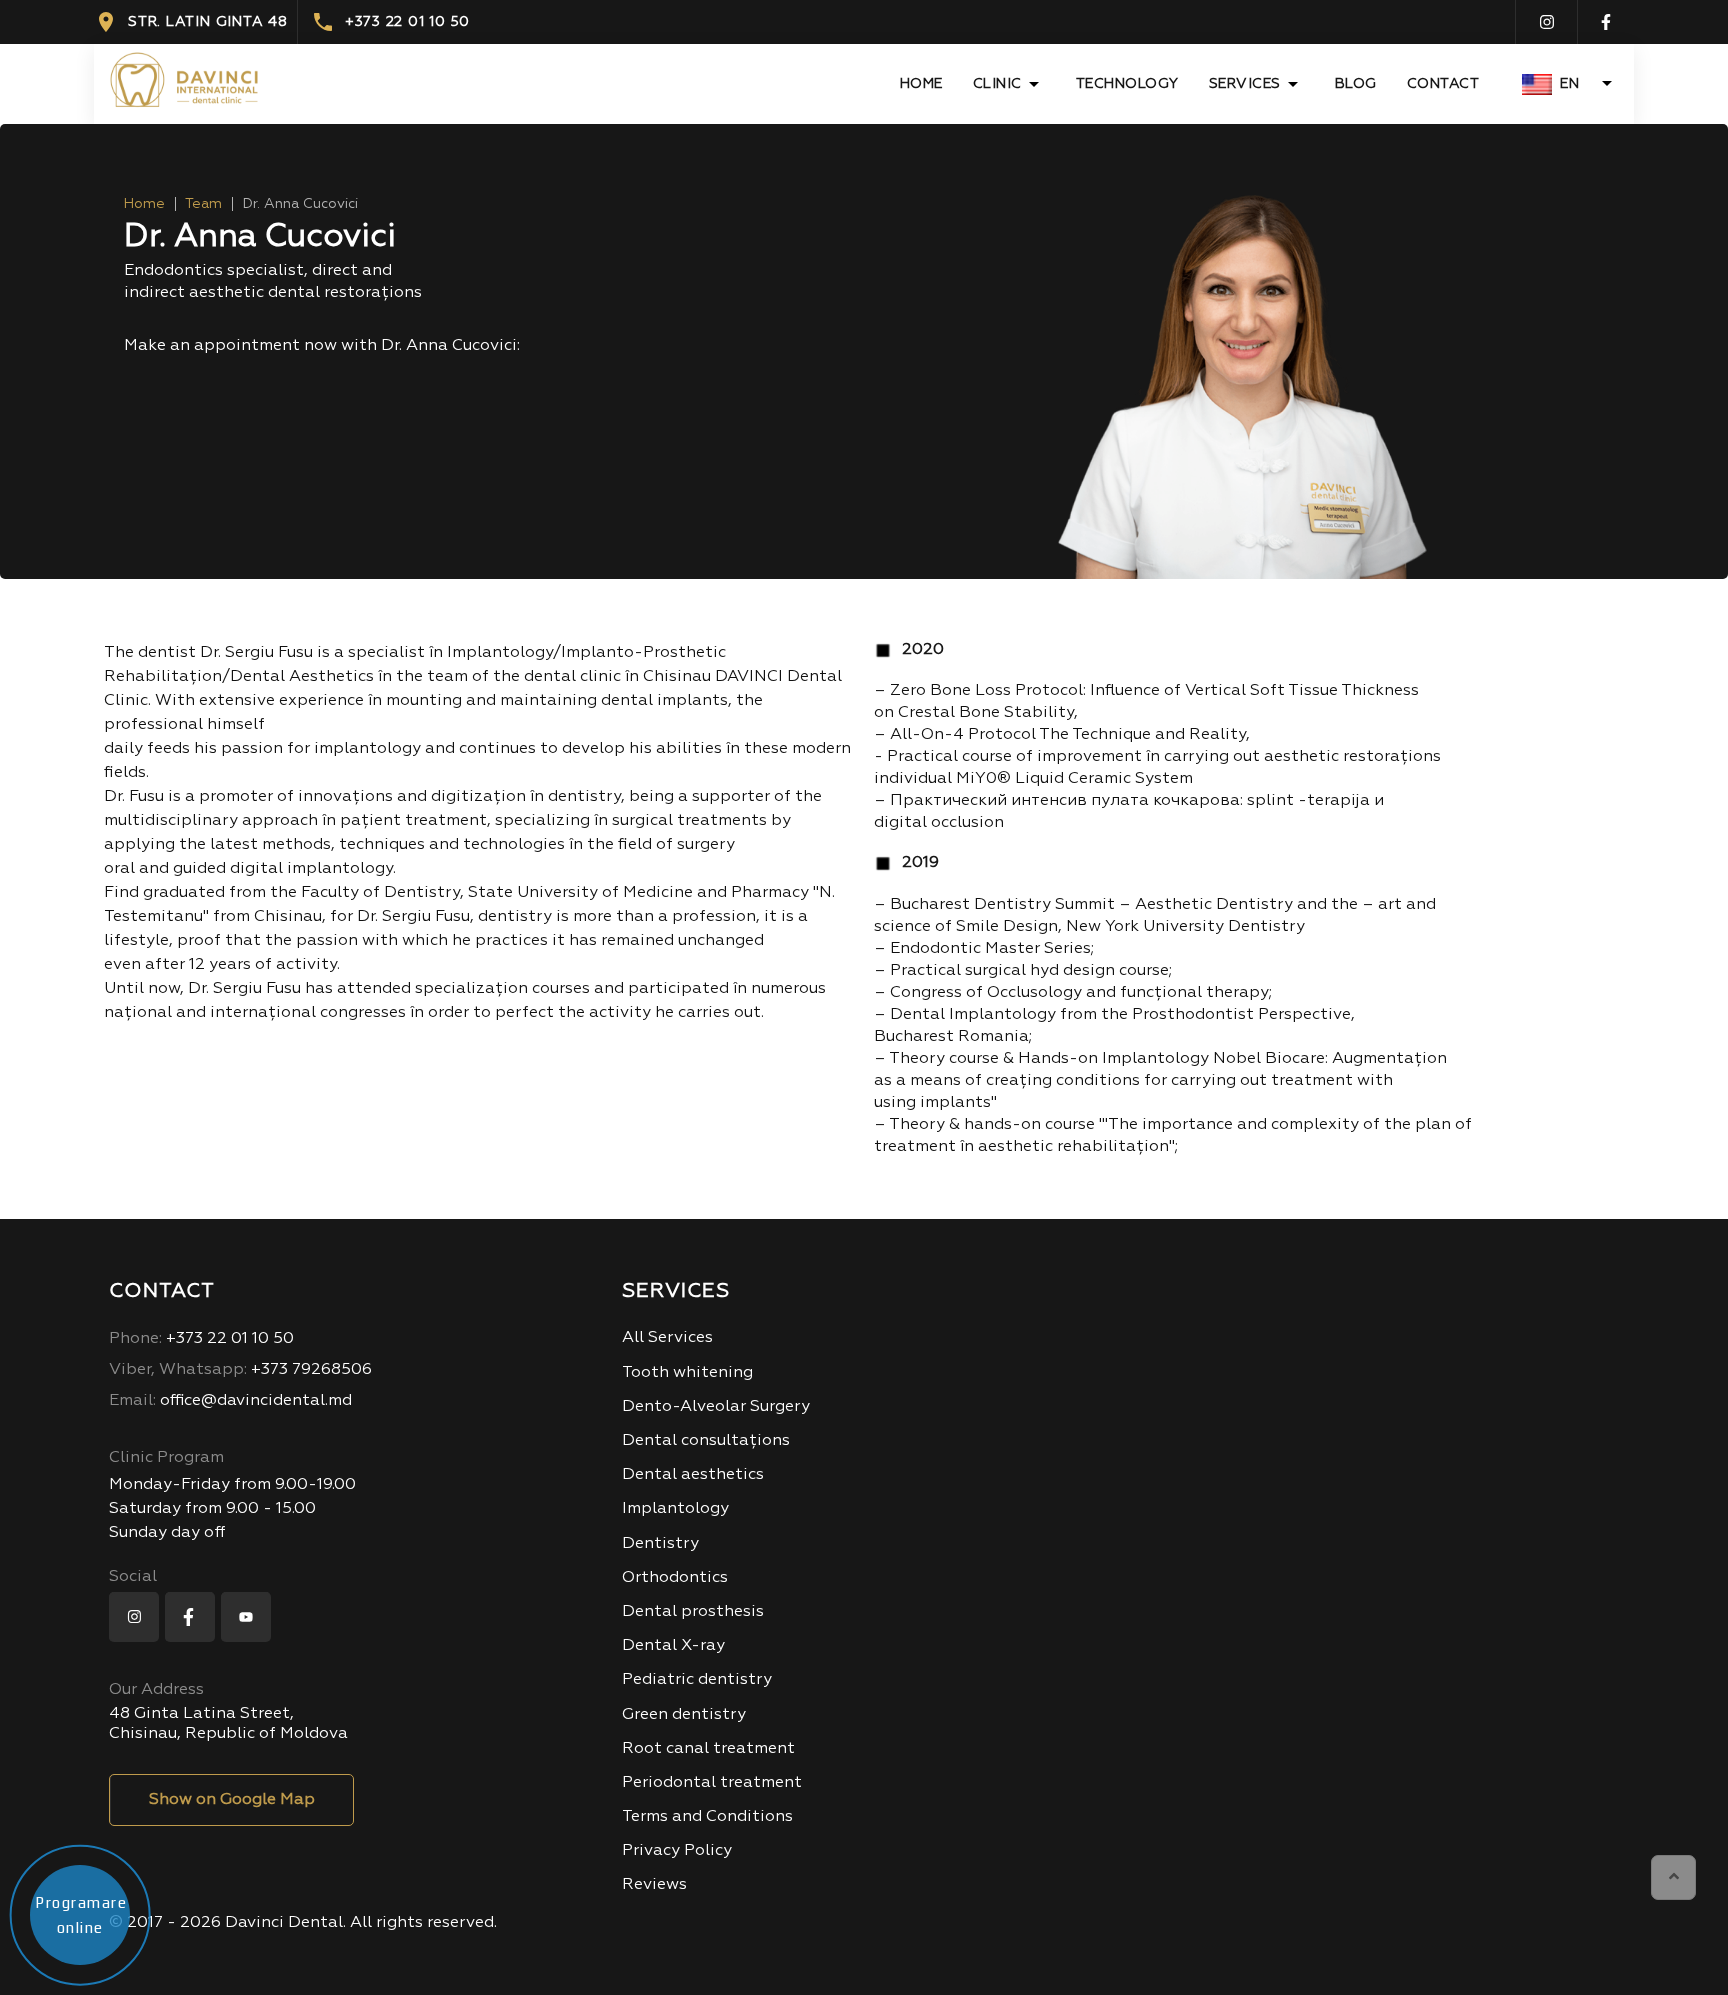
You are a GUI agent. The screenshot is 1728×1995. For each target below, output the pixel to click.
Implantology (675, 1509)
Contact (1443, 84)
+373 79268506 (240, 1370)
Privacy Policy (677, 1851)
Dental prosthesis (693, 1612)
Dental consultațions (706, 1441)
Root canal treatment (708, 1749)
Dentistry (660, 1544)
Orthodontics (675, 1578)
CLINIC (997, 84)
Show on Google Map (232, 1800)
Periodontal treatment (712, 1783)
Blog (1356, 84)
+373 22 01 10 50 (407, 22)
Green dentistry (684, 1715)
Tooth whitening (687, 1373)
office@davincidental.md (230, 1401)
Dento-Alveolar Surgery (716, 1407)
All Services (667, 1338)
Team (203, 204)
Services (1245, 84)
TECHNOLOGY (1127, 84)
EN (1569, 84)
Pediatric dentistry (697, 1680)
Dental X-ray (673, 1646)
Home (921, 84)
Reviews (654, 1885)
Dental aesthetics (693, 1475)
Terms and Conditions (707, 1817)
